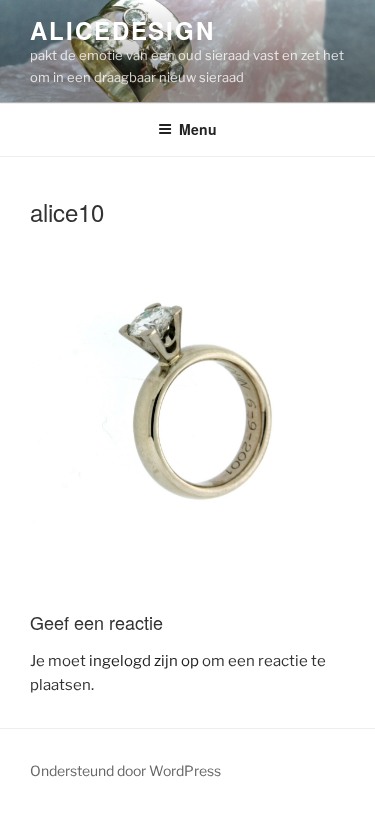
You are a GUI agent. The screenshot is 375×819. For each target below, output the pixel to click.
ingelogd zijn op (144, 661)
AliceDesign (122, 30)
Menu (198, 129)
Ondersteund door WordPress (125, 770)
